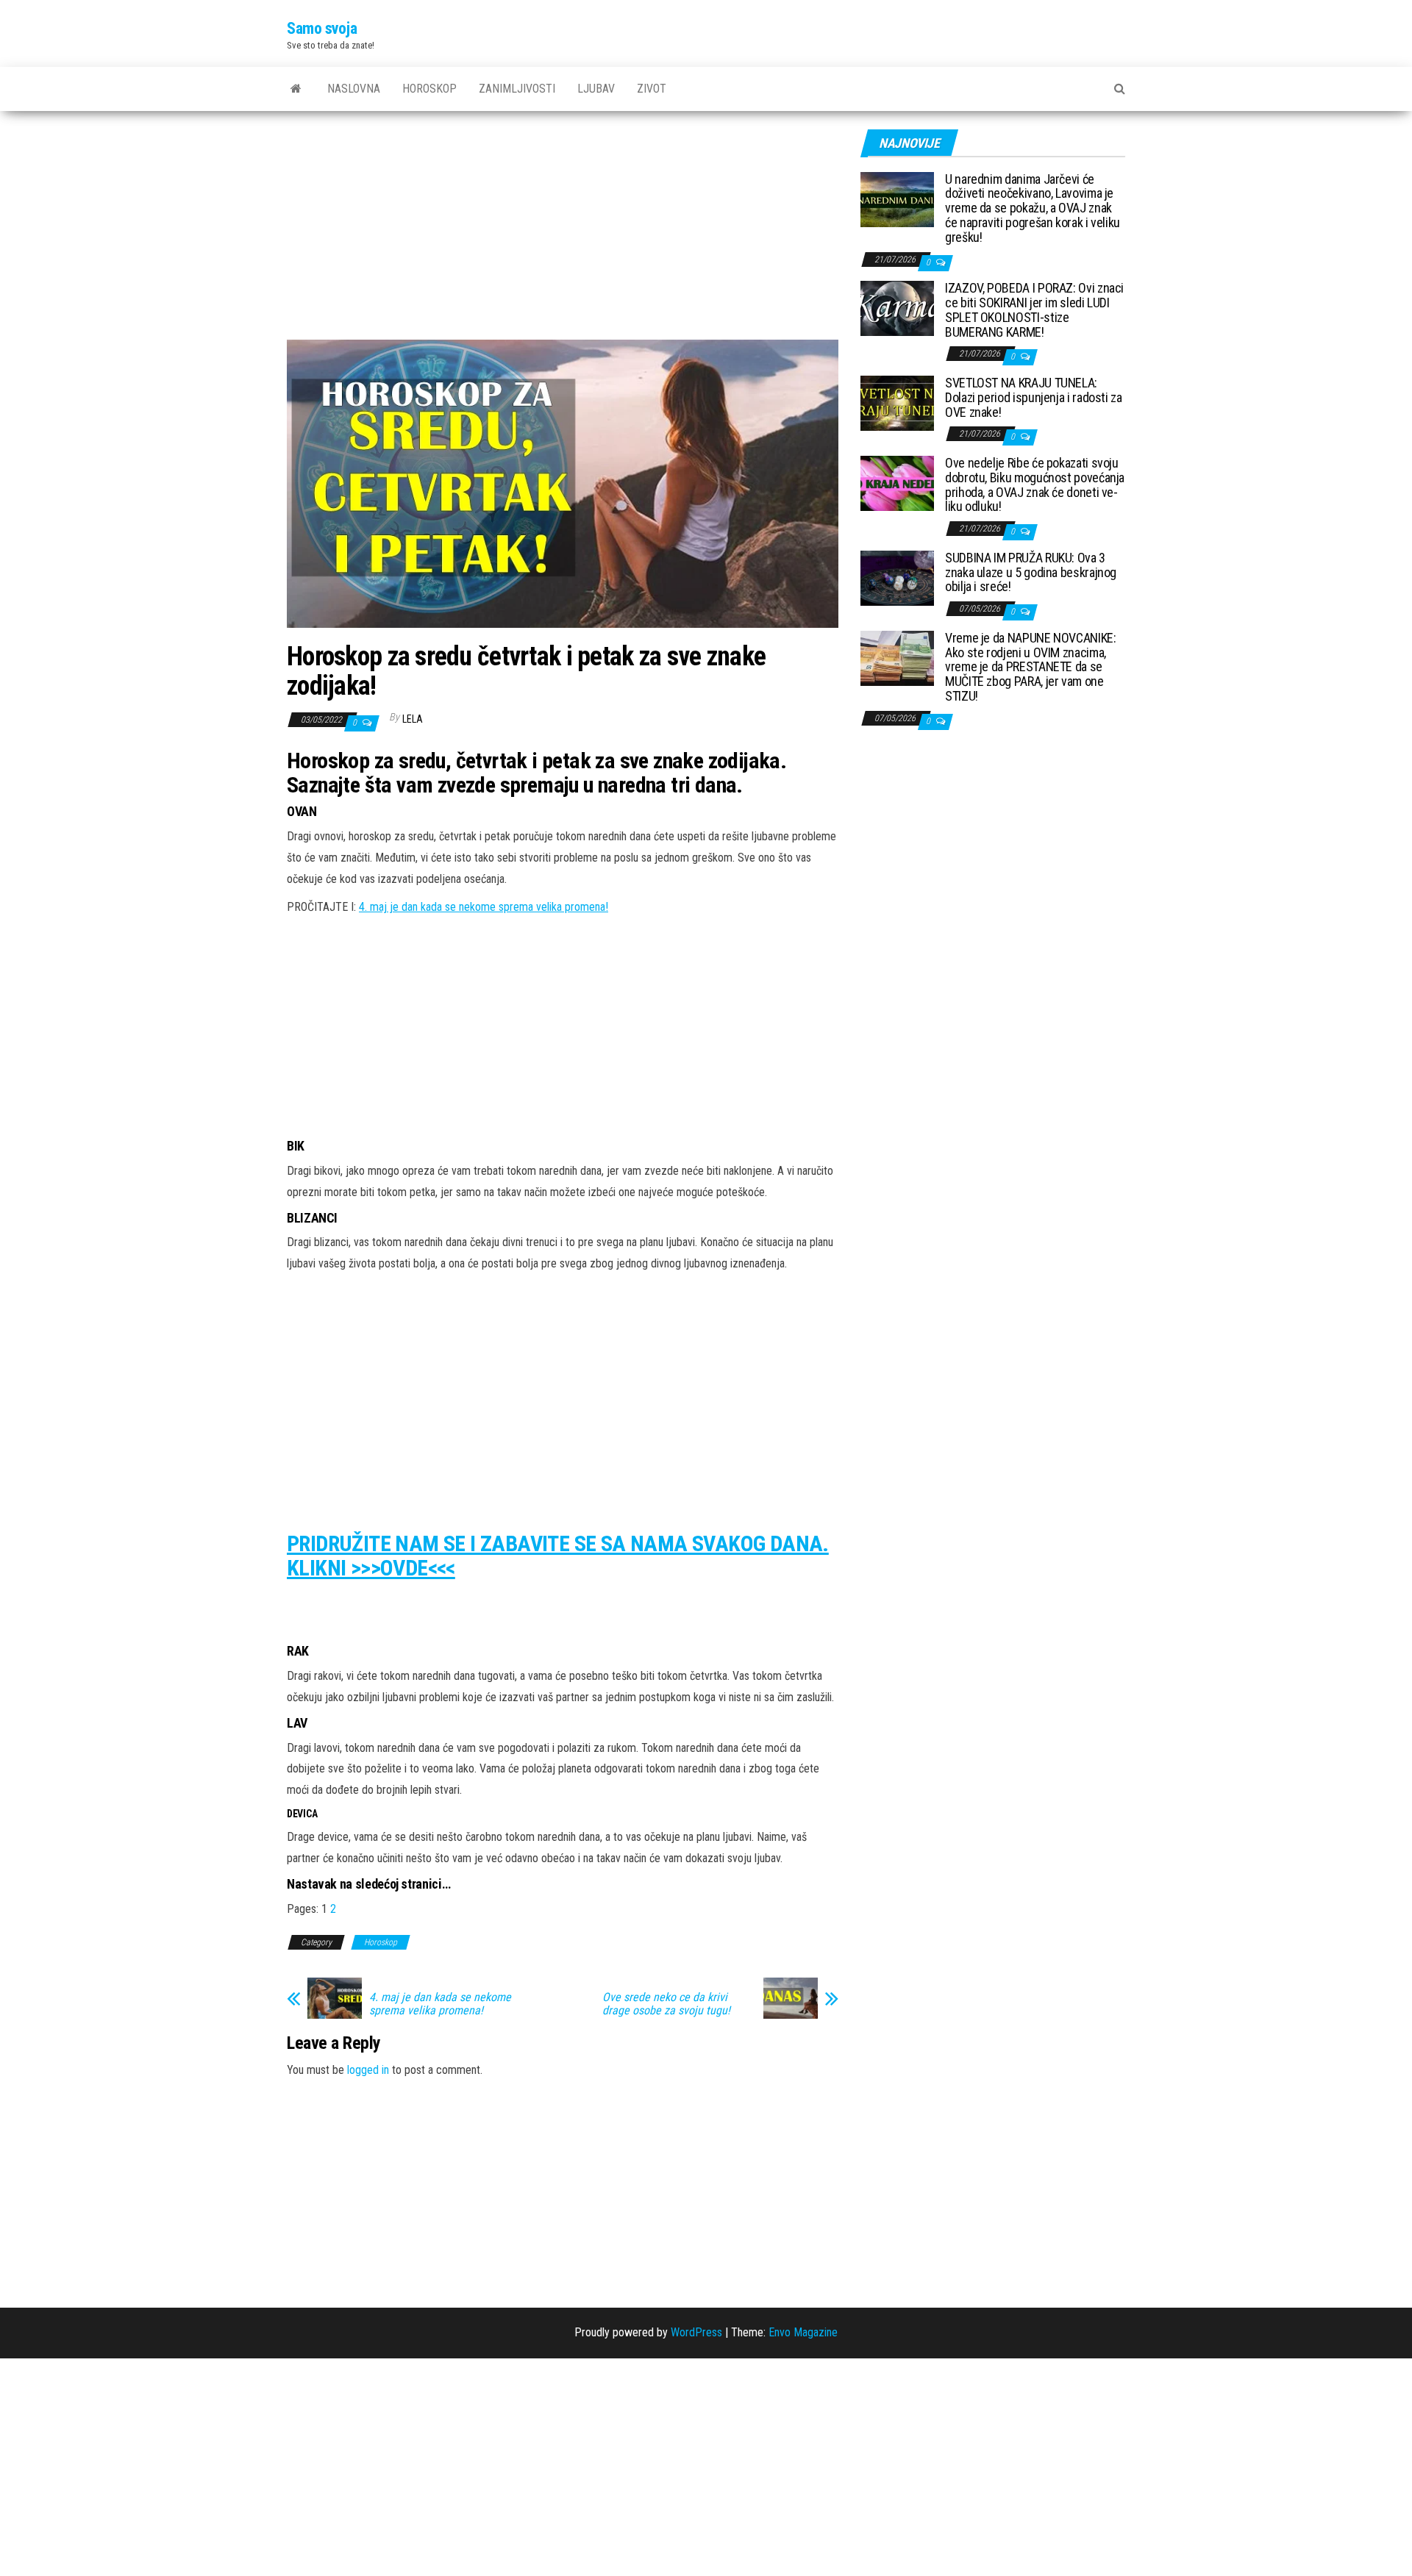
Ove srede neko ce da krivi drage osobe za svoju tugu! (666, 2004)
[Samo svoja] (296, 89)
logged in (368, 2070)
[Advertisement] (563, 231)
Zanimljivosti (517, 89)
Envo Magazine (803, 2332)
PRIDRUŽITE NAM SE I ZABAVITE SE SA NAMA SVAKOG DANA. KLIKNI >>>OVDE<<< (558, 1556)
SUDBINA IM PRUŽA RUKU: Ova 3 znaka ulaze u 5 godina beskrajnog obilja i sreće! (1031, 572)
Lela (413, 719)
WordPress (696, 2332)
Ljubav (596, 89)
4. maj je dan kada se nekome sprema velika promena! (484, 907)
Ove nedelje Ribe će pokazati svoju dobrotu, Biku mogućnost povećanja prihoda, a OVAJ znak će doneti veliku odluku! (1035, 484)
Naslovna (354, 89)
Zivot (652, 89)
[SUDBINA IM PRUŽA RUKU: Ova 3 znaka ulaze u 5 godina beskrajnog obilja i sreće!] (897, 577)
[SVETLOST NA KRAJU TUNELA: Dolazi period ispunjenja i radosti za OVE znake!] (897, 402)
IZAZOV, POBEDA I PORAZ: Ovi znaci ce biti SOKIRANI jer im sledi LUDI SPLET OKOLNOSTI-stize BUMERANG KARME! (1034, 310)
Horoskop (429, 89)
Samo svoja (322, 28)
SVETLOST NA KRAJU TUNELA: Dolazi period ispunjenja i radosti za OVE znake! (1034, 397)
